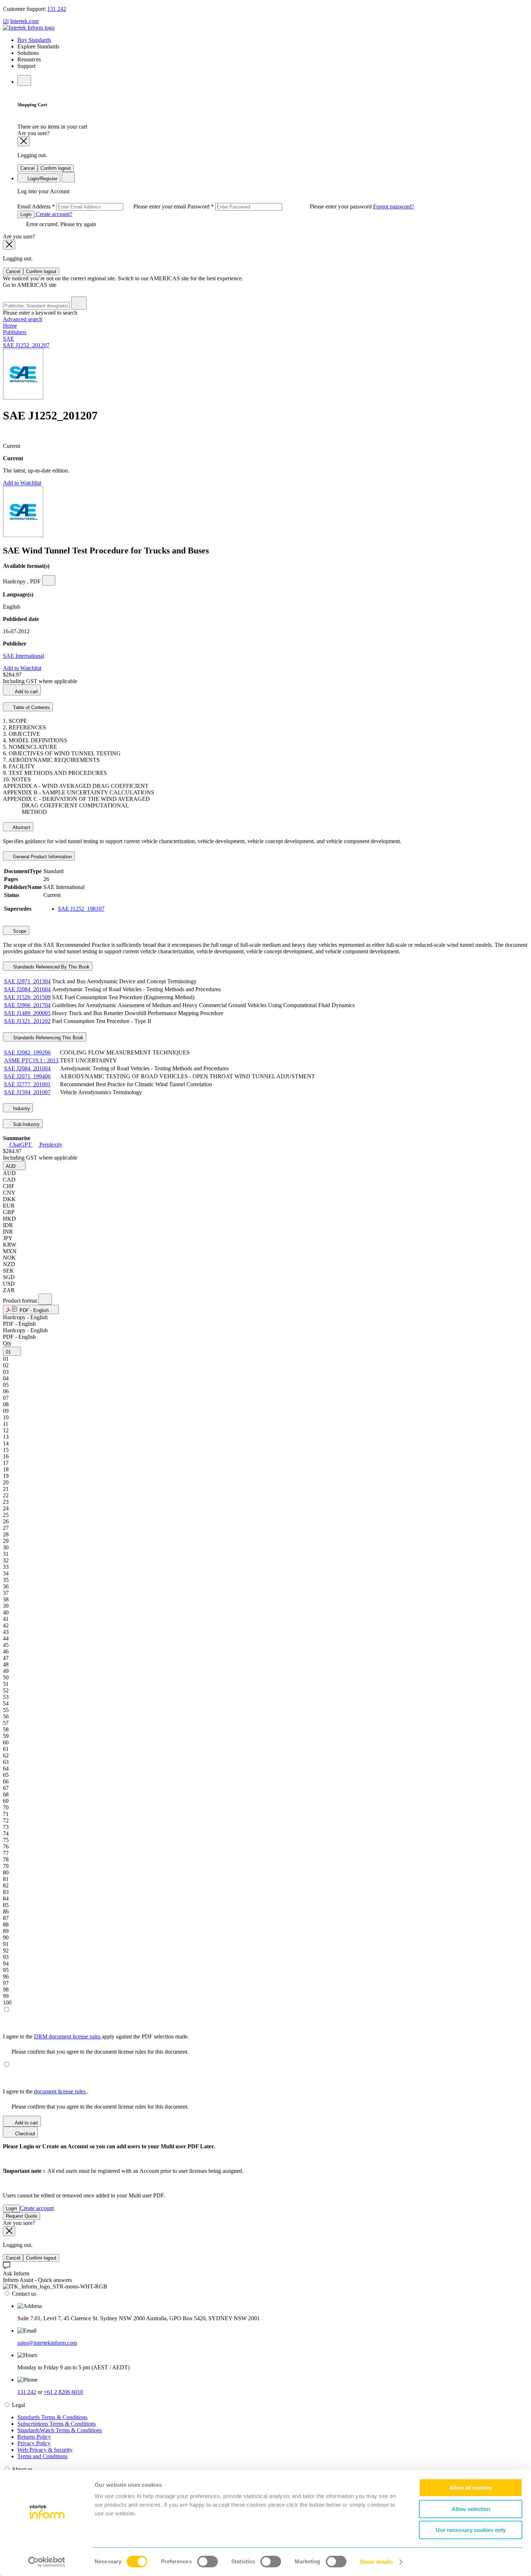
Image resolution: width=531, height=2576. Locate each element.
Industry (21, 1108)
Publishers (15, 332)
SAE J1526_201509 (27, 997)
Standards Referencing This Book (48, 1038)
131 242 (57, 9)
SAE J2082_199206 (27, 1052)
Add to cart (26, 692)
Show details (376, 2562)
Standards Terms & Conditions (52, 2417)
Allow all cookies (471, 2488)
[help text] (49, 580)
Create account (37, 2208)
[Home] (29, 28)
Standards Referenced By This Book (51, 967)
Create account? (53, 214)
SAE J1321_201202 (27, 1021)
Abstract (21, 827)
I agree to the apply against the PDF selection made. (96, 2036)
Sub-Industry (26, 1124)
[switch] (208, 2562)
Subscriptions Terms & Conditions (57, 2424)
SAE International (23, 656)
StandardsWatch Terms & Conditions (60, 2430)
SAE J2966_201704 (27, 1005)
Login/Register (42, 179)
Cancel (27, 168)
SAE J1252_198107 (81, 909)
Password (280, 206)
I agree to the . (46, 2091)
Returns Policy (34, 2437)
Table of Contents (31, 707)
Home (10, 326)
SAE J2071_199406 (27, 1076)
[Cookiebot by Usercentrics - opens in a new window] (47, 2562)
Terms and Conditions (42, 2456)
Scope (19, 931)
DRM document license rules (68, 2036)
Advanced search (23, 319)
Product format (21, 1301)
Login (26, 214)
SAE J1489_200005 (27, 1013)
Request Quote (21, 2216)
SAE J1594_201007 (27, 1092)
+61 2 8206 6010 (63, 2392)
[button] (14, 1166)
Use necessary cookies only (471, 2530)
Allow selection (471, 2509)
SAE (8, 339)
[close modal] (23, 141)
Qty (7, 1343)
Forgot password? (394, 206)
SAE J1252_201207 (26, 345)
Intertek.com (24, 21)
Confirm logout (56, 168)
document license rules (61, 2091)
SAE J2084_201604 (27, 989)
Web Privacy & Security (45, 2450)
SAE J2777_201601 (27, 1084)
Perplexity (50, 1145)
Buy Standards (34, 40)
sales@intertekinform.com (47, 2343)
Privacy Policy (34, 2443)
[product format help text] (45, 1299)
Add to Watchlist (22, 483)
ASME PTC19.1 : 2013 (31, 1060)
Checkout (24, 2134)
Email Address (102, 206)
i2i (6, 21)
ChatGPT (20, 1145)
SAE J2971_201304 (27, 981)
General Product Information (42, 857)
